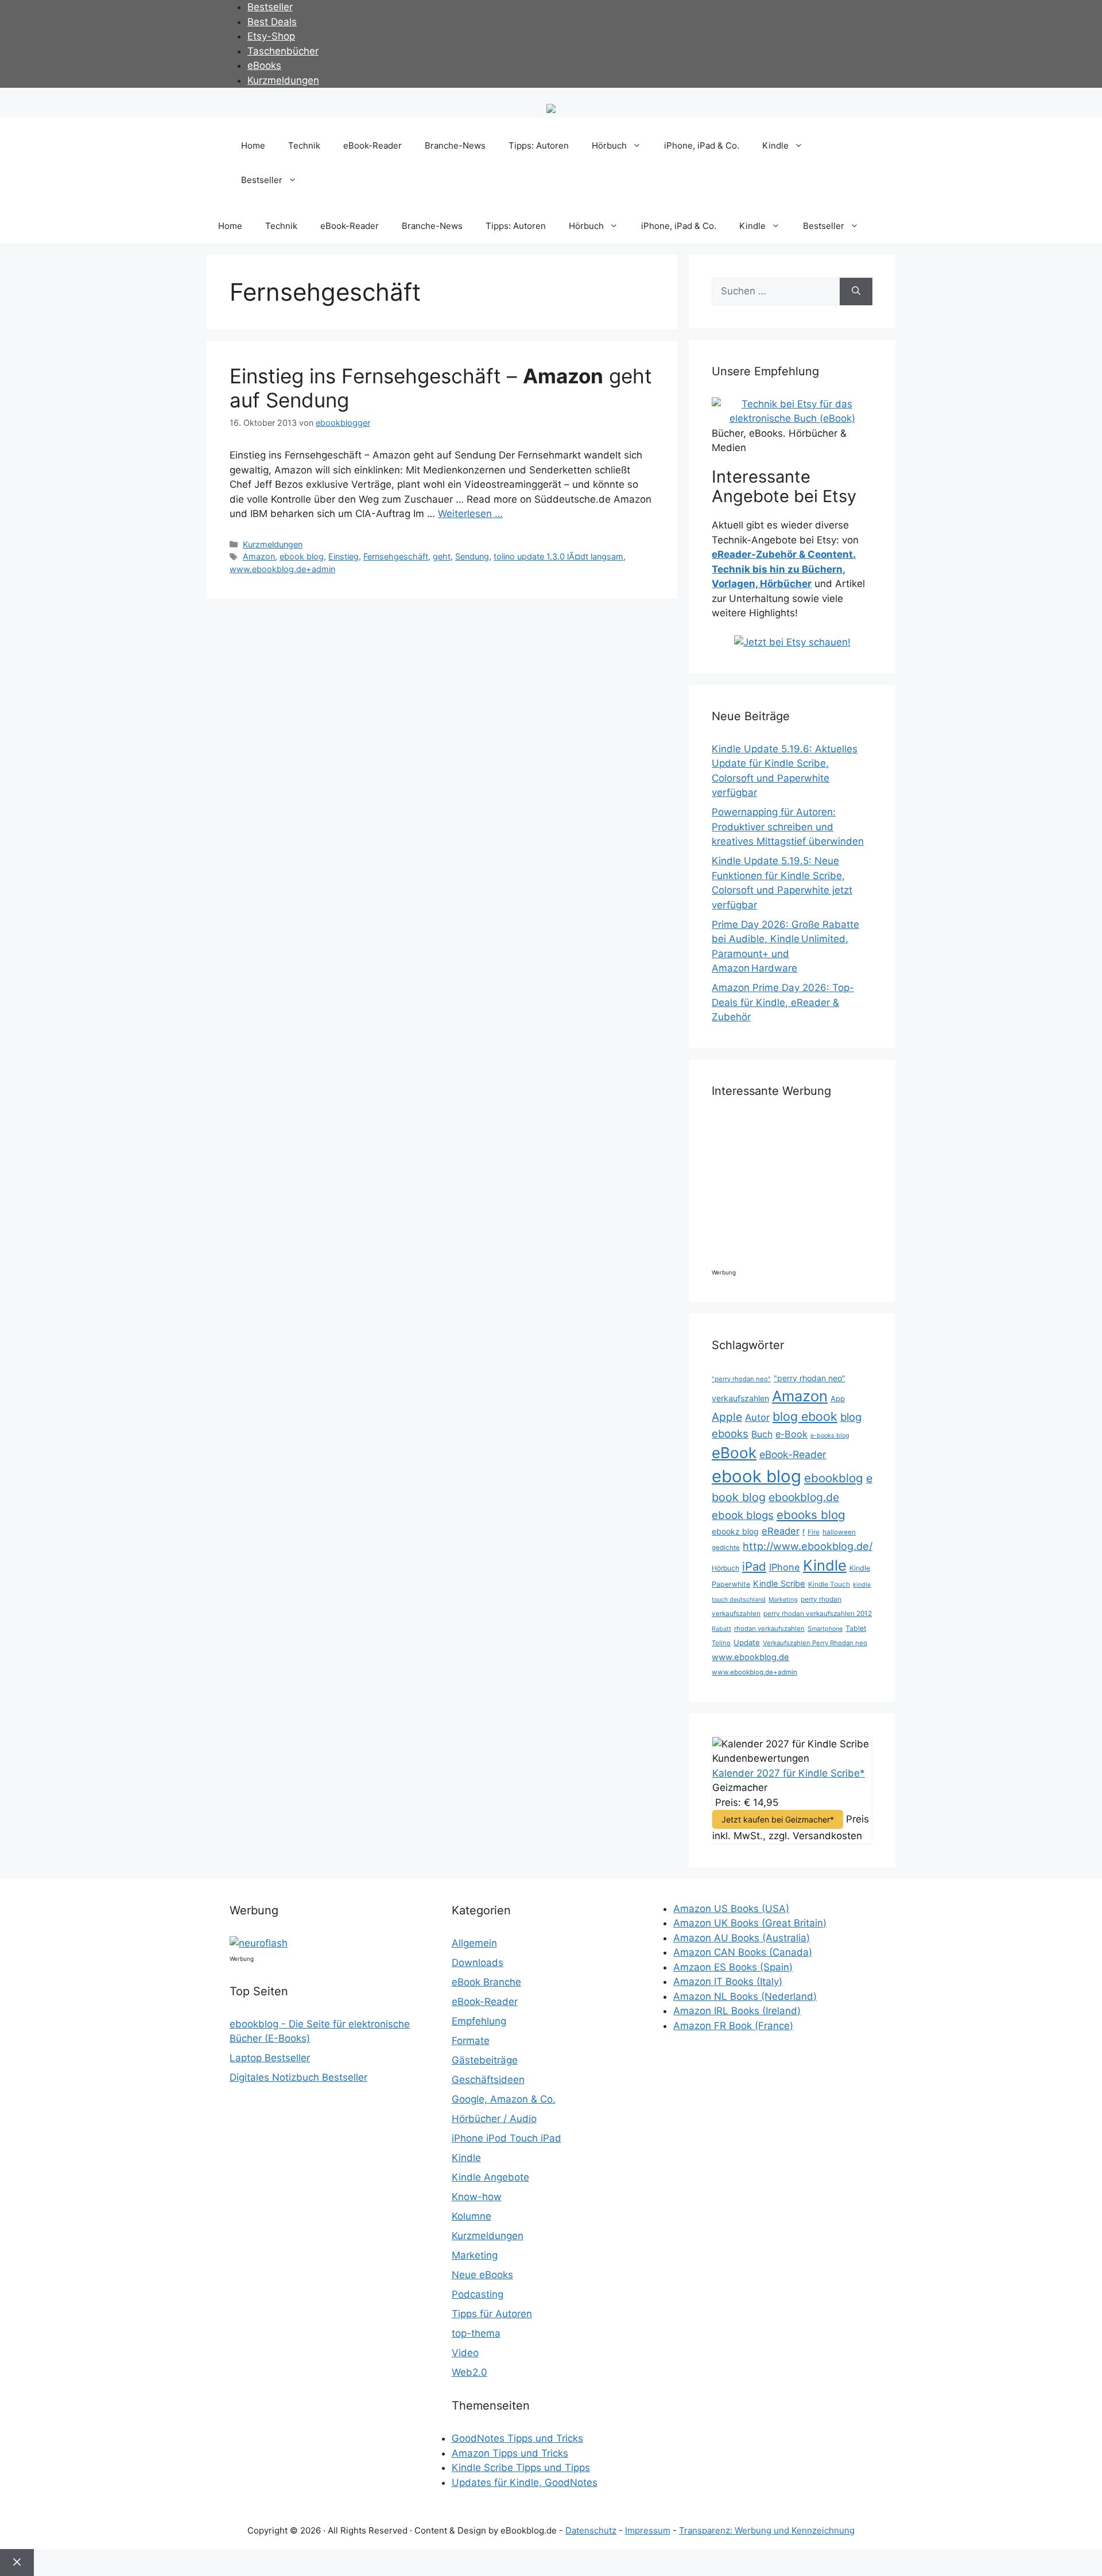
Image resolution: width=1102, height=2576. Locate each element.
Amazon (259, 556)
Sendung (472, 556)
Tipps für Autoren (492, 2314)
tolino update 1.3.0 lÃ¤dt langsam (558, 556)
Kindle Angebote (490, 2177)
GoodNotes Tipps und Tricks (517, 2438)
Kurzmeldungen (283, 80)
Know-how (477, 2197)
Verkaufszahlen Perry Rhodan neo (815, 1643)
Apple (727, 1417)
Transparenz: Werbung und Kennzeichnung (767, 2530)
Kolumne (472, 2216)
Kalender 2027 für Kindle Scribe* (789, 1773)
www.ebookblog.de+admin (282, 569)
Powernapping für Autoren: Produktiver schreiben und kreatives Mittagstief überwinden (788, 827)
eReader (781, 1531)
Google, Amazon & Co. (504, 2099)
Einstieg (344, 556)
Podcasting (478, 2294)
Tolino (721, 1643)
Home (253, 145)
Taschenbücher (283, 51)
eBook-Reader (372, 145)
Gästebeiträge (485, 2060)
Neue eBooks (482, 2275)
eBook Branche (486, 1982)
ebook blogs (743, 1515)
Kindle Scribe (779, 1584)
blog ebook (805, 1416)
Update (747, 1642)
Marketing (783, 1600)
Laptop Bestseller (270, 2058)
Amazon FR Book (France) (733, 2026)
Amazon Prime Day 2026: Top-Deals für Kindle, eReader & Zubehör (783, 1002)
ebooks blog (811, 1515)
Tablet (856, 1628)
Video (465, 2353)
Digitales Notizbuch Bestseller (298, 2077)
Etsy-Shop (271, 36)
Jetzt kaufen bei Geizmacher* (778, 1819)
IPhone (785, 1567)
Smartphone (825, 1629)
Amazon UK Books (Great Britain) (750, 1923)
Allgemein (474, 1943)
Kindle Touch (829, 1584)
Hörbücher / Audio (494, 2119)
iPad (754, 1566)
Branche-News (455, 145)
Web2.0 (469, 2372)
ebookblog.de (804, 1497)
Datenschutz (591, 2530)
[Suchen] (856, 292)
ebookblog (834, 1478)
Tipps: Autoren (539, 145)
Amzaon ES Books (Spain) (733, 1967)
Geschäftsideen (488, 2080)
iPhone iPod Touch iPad (507, 2138)
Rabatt (721, 1629)
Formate (471, 2041)
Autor (757, 1417)
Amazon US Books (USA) (731, 1909)
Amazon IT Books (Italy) (728, 1981)
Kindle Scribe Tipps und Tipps (521, 2468)
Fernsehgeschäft (396, 556)
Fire (814, 1532)
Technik (304, 145)
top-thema (476, 2333)
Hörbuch (609, 145)
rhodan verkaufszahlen (769, 1629)
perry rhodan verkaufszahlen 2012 (818, 1614)
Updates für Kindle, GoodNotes (525, 2482)
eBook (734, 1453)
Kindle (775, 145)
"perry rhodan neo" (741, 1379)
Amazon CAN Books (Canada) (743, 1952)
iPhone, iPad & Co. (702, 145)
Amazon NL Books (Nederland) (745, 1996)
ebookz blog (735, 1531)
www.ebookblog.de (750, 1657)
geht (442, 556)
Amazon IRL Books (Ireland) (737, 2011)
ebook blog (302, 556)
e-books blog (830, 1435)
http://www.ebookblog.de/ (808, 1546)
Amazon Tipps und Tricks (510, 2453)
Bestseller (270, 7)
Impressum (648, 2530)
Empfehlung (479, 2021)
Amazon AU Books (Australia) (742, 1938)
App (838, 1398)
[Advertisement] (809, 1188)
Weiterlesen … (470, 514)
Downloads (478, 1963)
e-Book (791, 1434)
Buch (762, 1434)
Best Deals (272, 22)
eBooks (264, 65)
